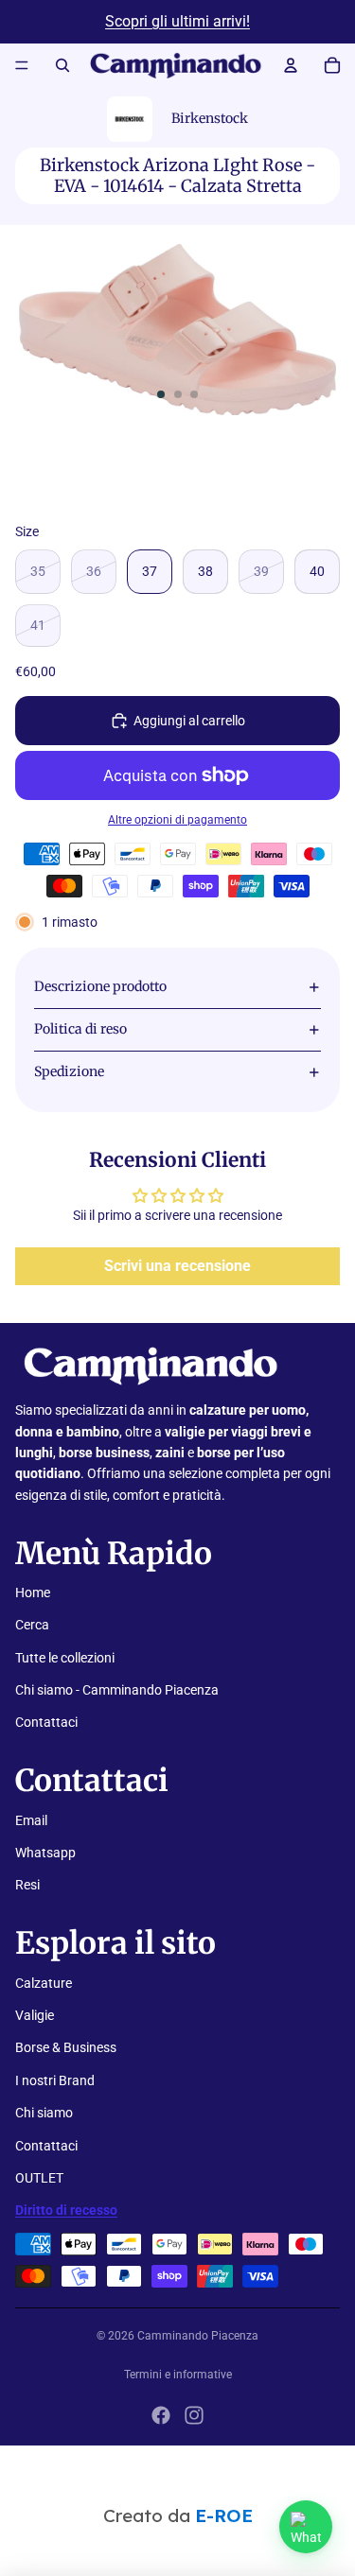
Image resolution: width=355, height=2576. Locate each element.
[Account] (291, 65)
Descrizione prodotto (100, 986)
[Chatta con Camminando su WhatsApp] (306, 2527)
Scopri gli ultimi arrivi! (177, 21)
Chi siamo (44, 2113)
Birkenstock (210, 118)
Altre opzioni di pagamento (177, 820)
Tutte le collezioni (65, 1658)
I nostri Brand (55, 2080)
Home (33, 1593)
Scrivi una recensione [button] (177, 1266)
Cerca (32, 1625)
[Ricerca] (62, 65)
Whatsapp (45, 1853)
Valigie (35, 2015)
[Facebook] (161, 2415)
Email (31, 1820)
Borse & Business (66, 2047)
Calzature (44, 1983)
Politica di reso (80, 1029)
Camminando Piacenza (198, 2336)
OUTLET (39, 2178)
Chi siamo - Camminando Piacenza (117, 1690)
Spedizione (69, 1071)
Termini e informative (178, 2375)
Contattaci (46, 1722)
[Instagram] (194, 2415)
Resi (27, 1885)
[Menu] (22, 65)
